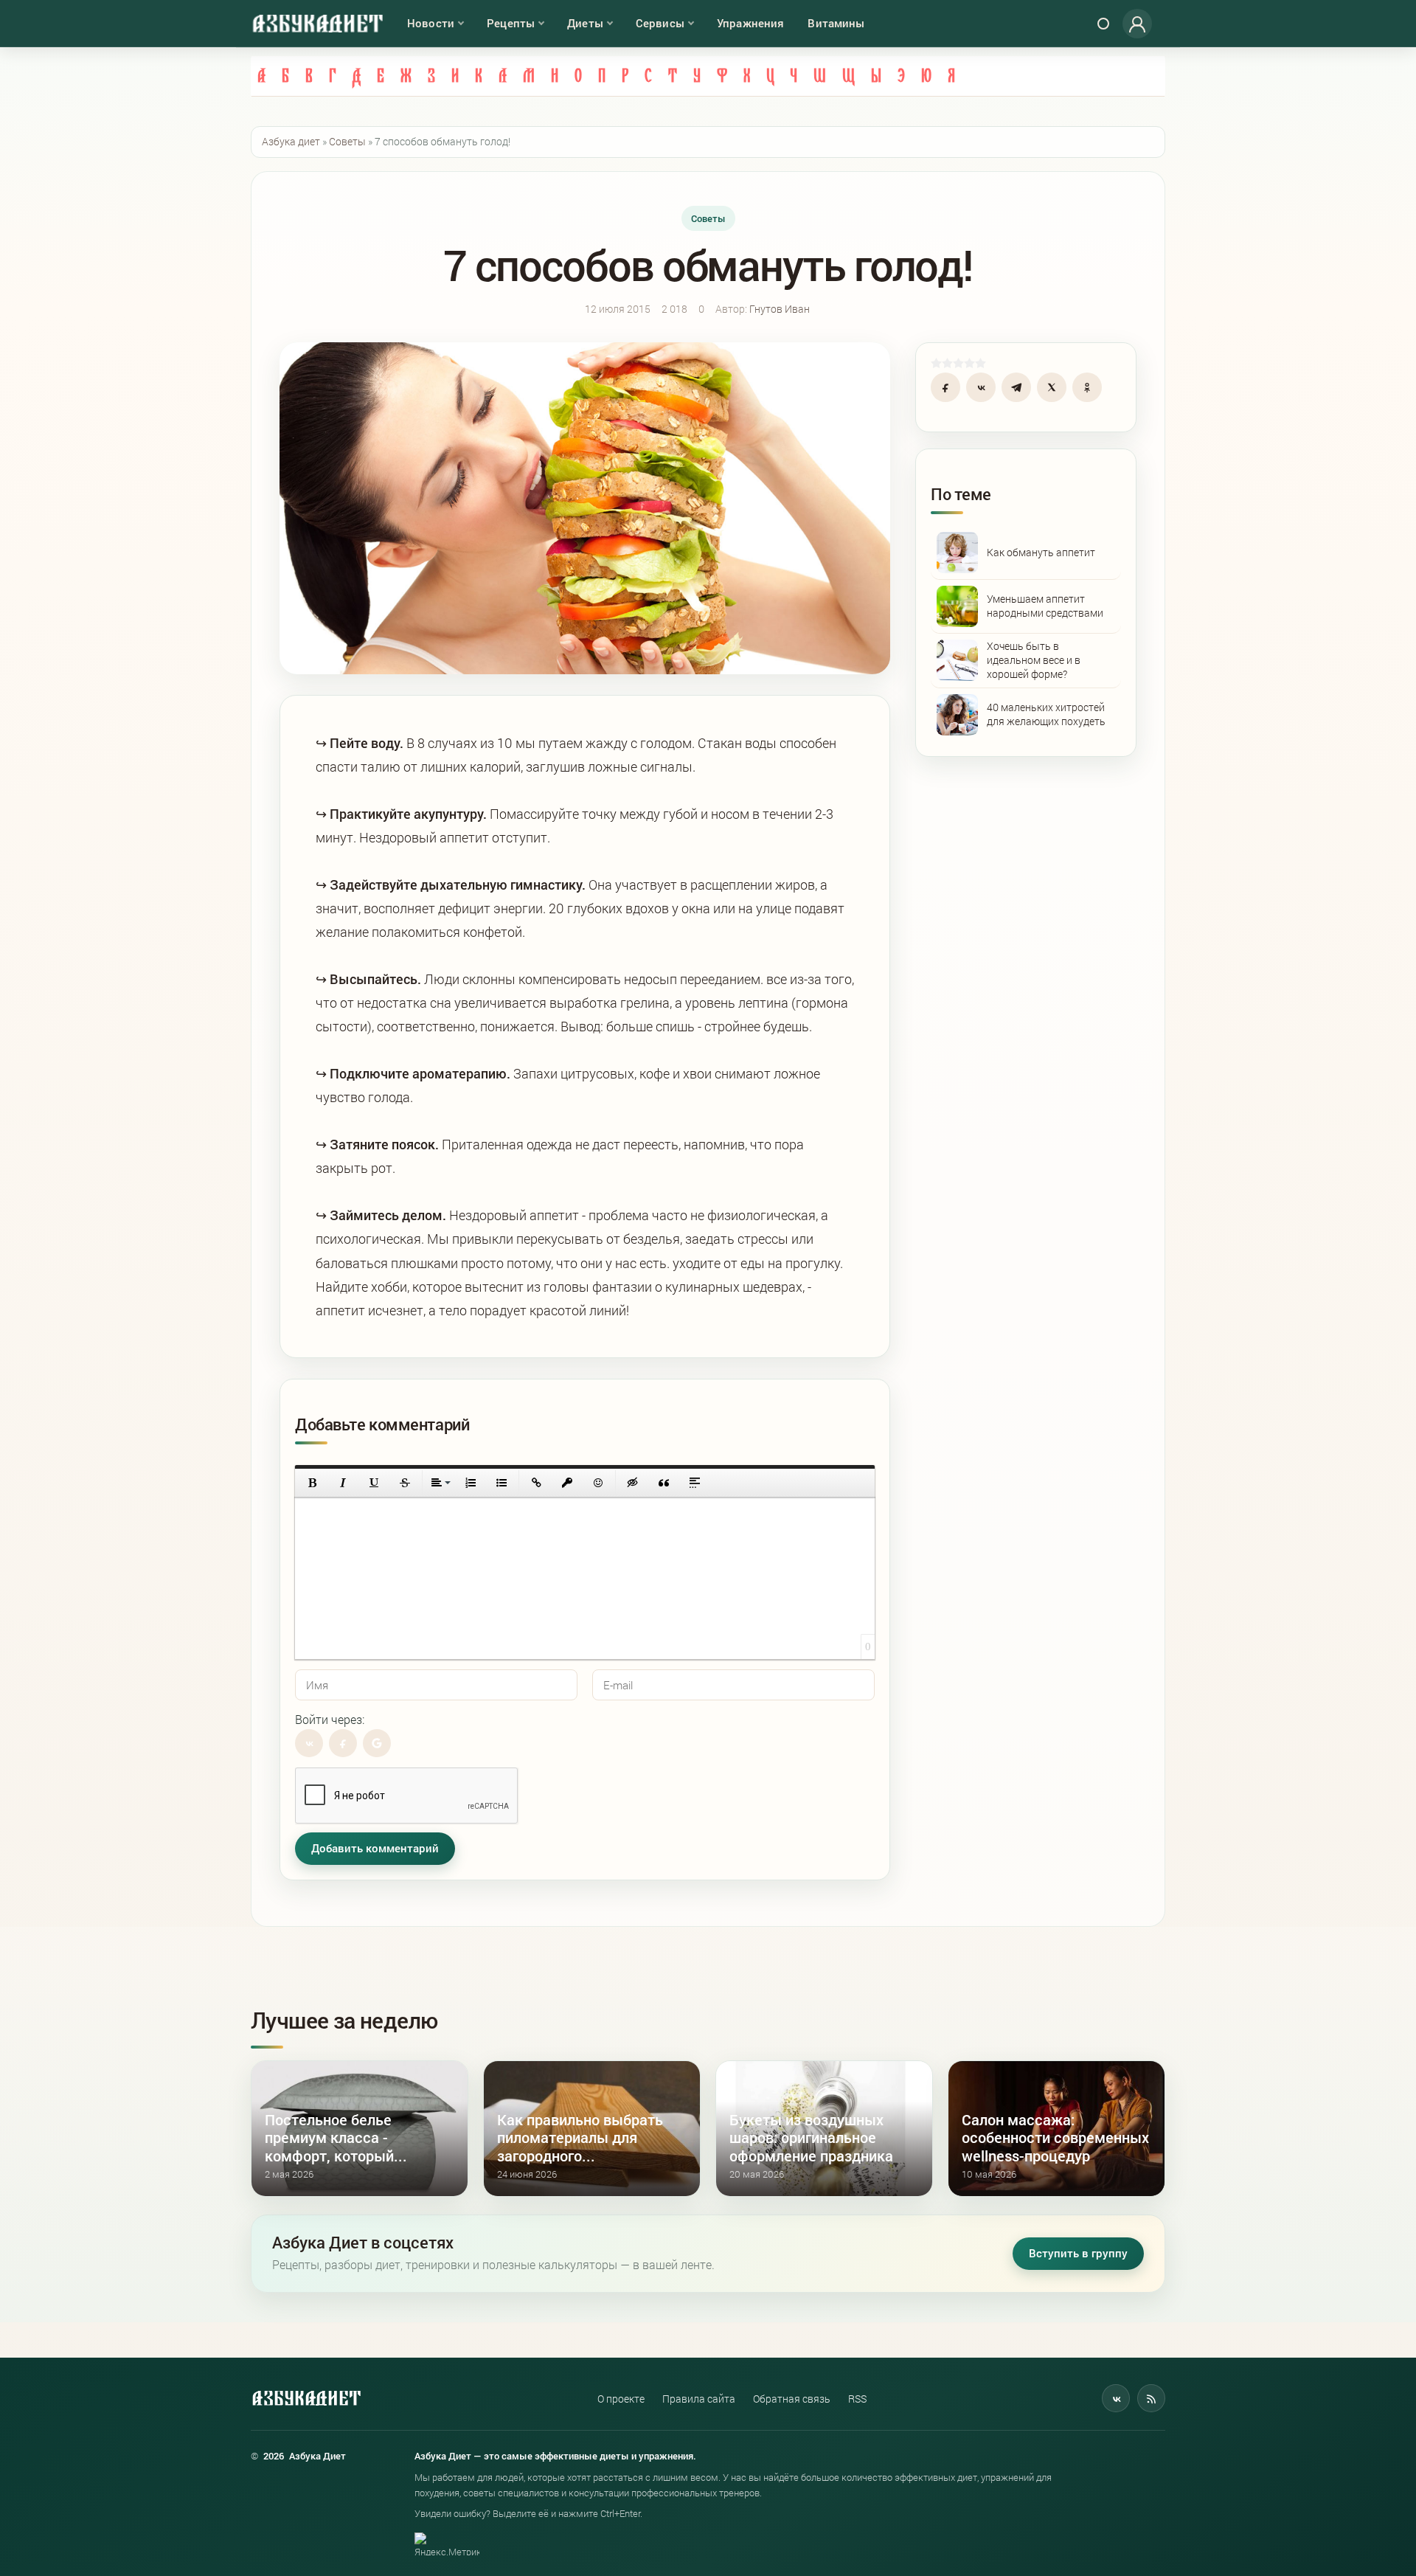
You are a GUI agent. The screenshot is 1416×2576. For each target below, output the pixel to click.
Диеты (585, 23)
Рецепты (511, 23)
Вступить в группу (1078, 2253)
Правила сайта (699, 2399)
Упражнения (751, 23)
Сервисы (660, 23)
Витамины (836, 23)
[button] (312, 1483)
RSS (857, 2399)
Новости (431, 23)
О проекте (621, 2399)
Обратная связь (792, 2399)
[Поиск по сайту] (1103, 24)
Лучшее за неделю (344, 2020)
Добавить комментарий (375, 1848)
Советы (708, 218)
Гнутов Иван (780, 309)
